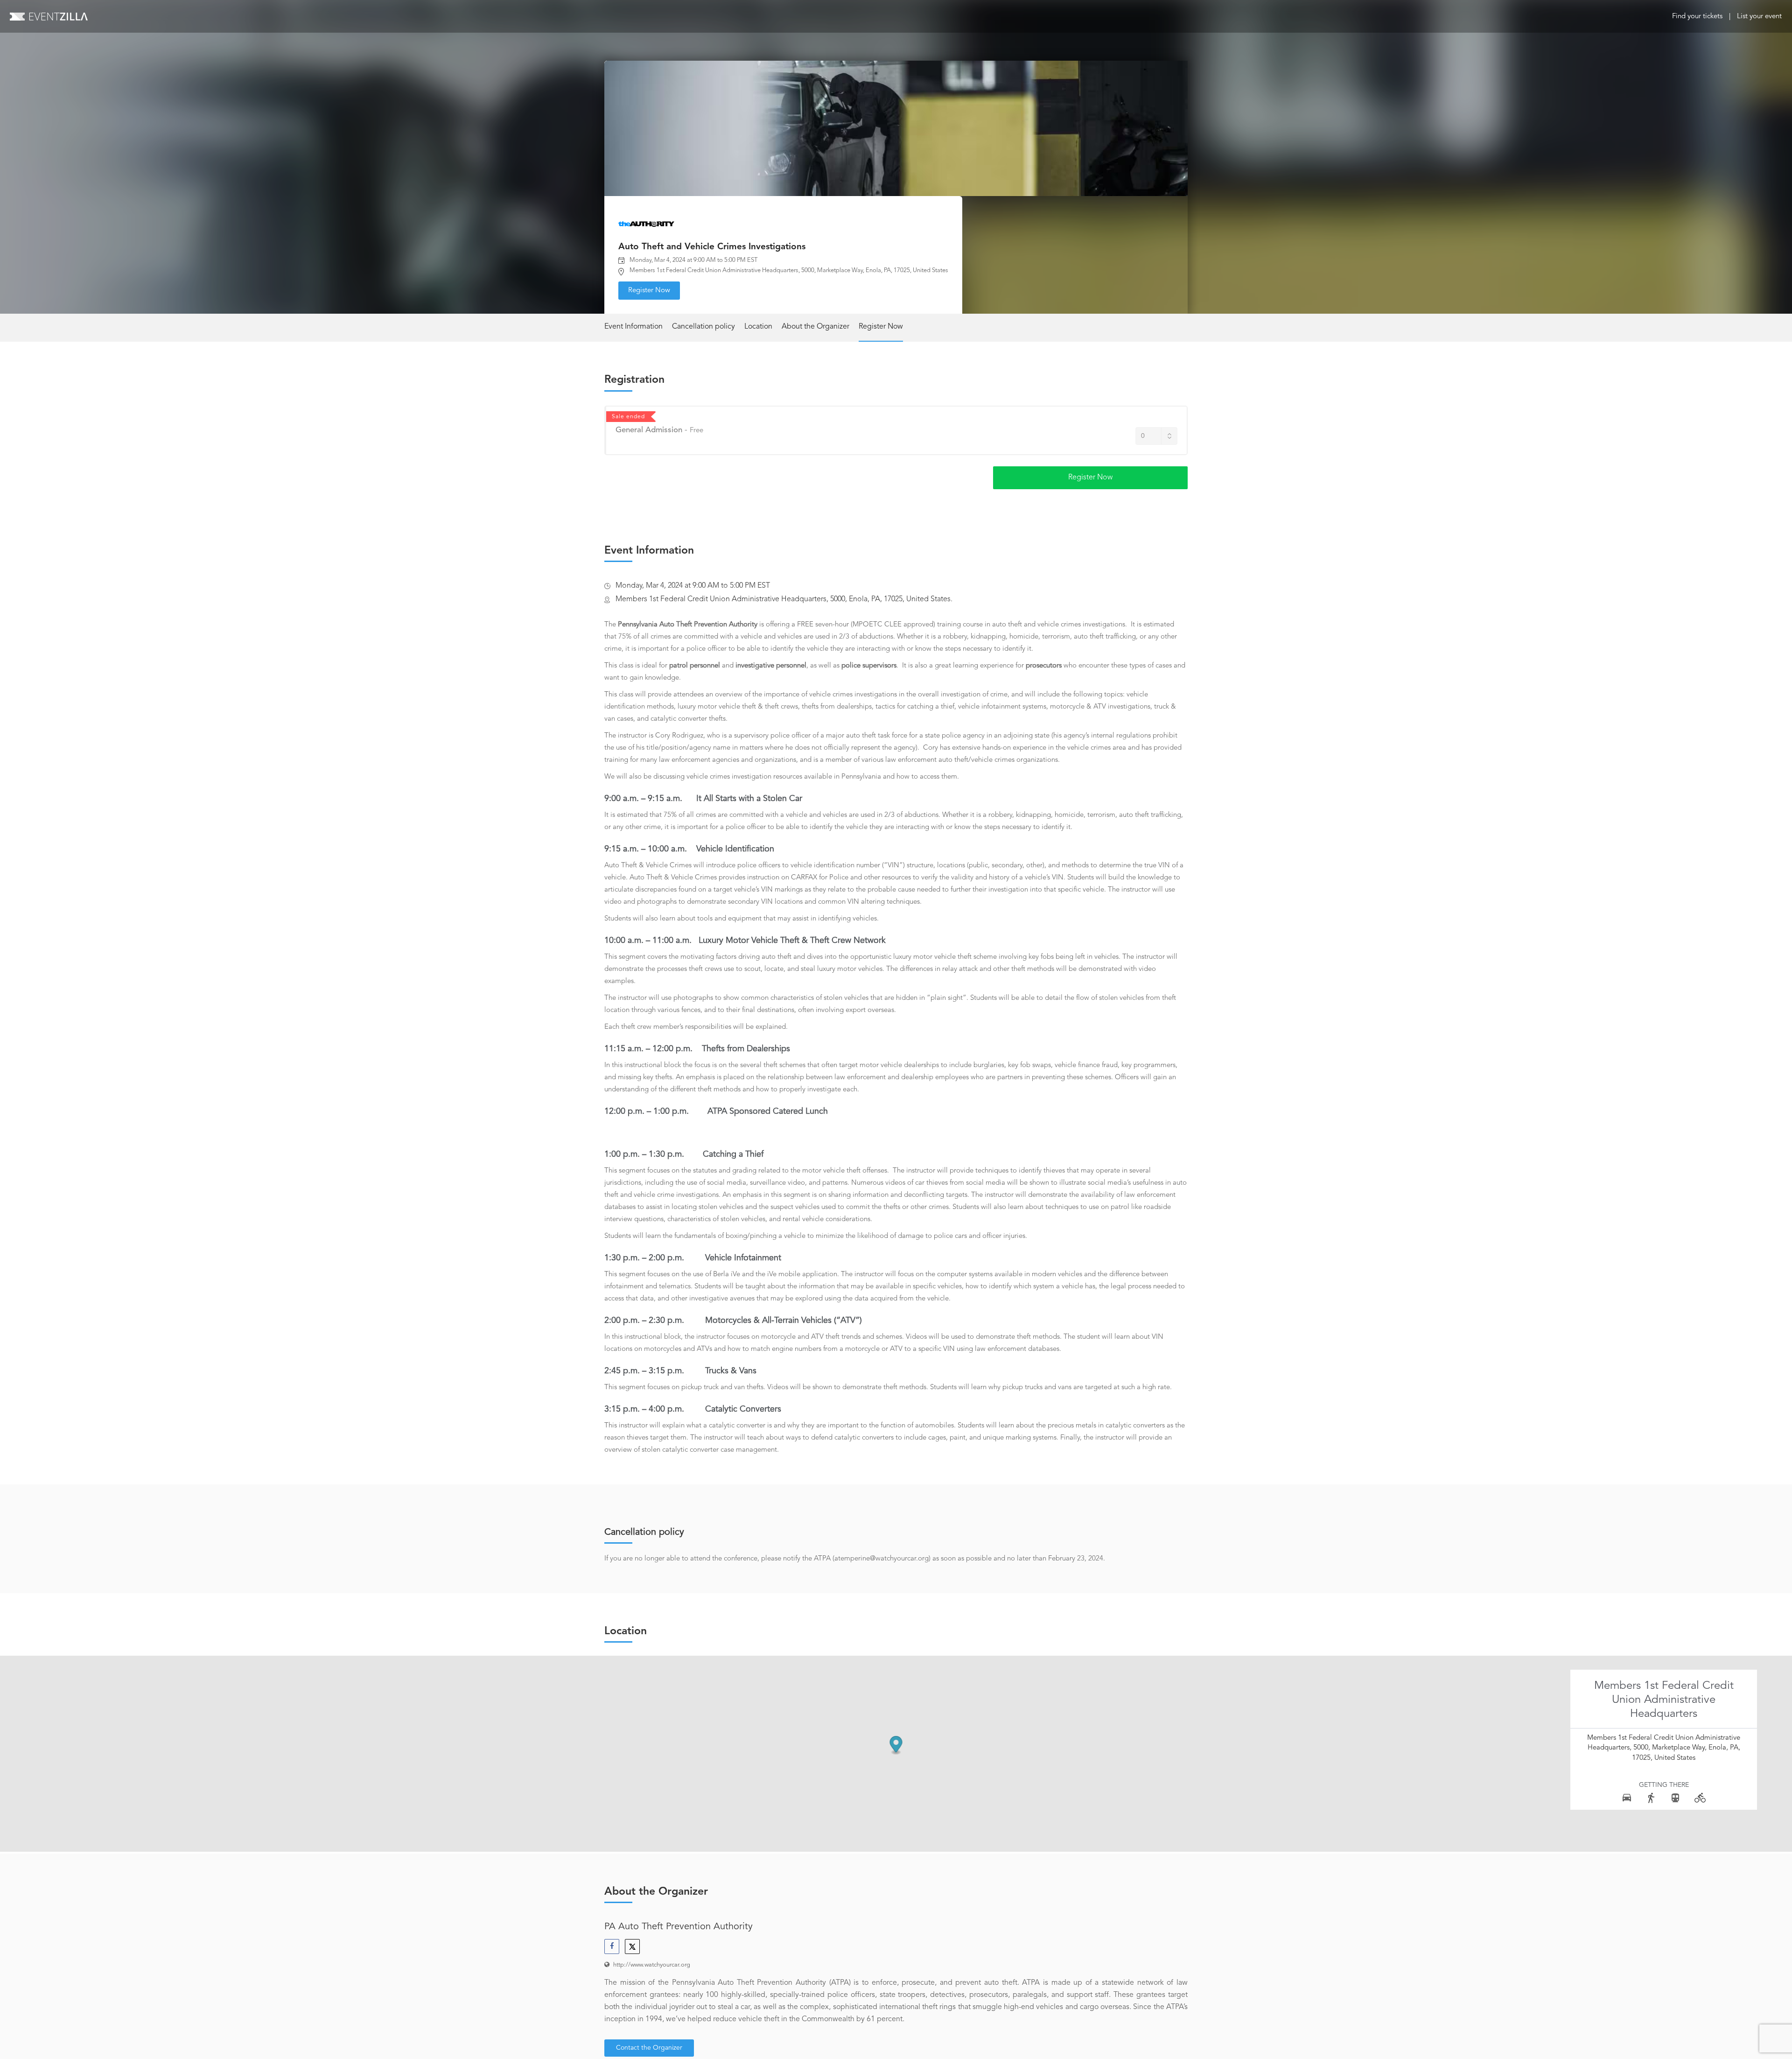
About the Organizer (815, 327)
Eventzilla (49, 16)
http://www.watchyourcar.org (652, 1965)
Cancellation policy (703, 327)
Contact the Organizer (649, 2048)
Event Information (633, 327)
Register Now (649, 291)
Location (758, 327)
